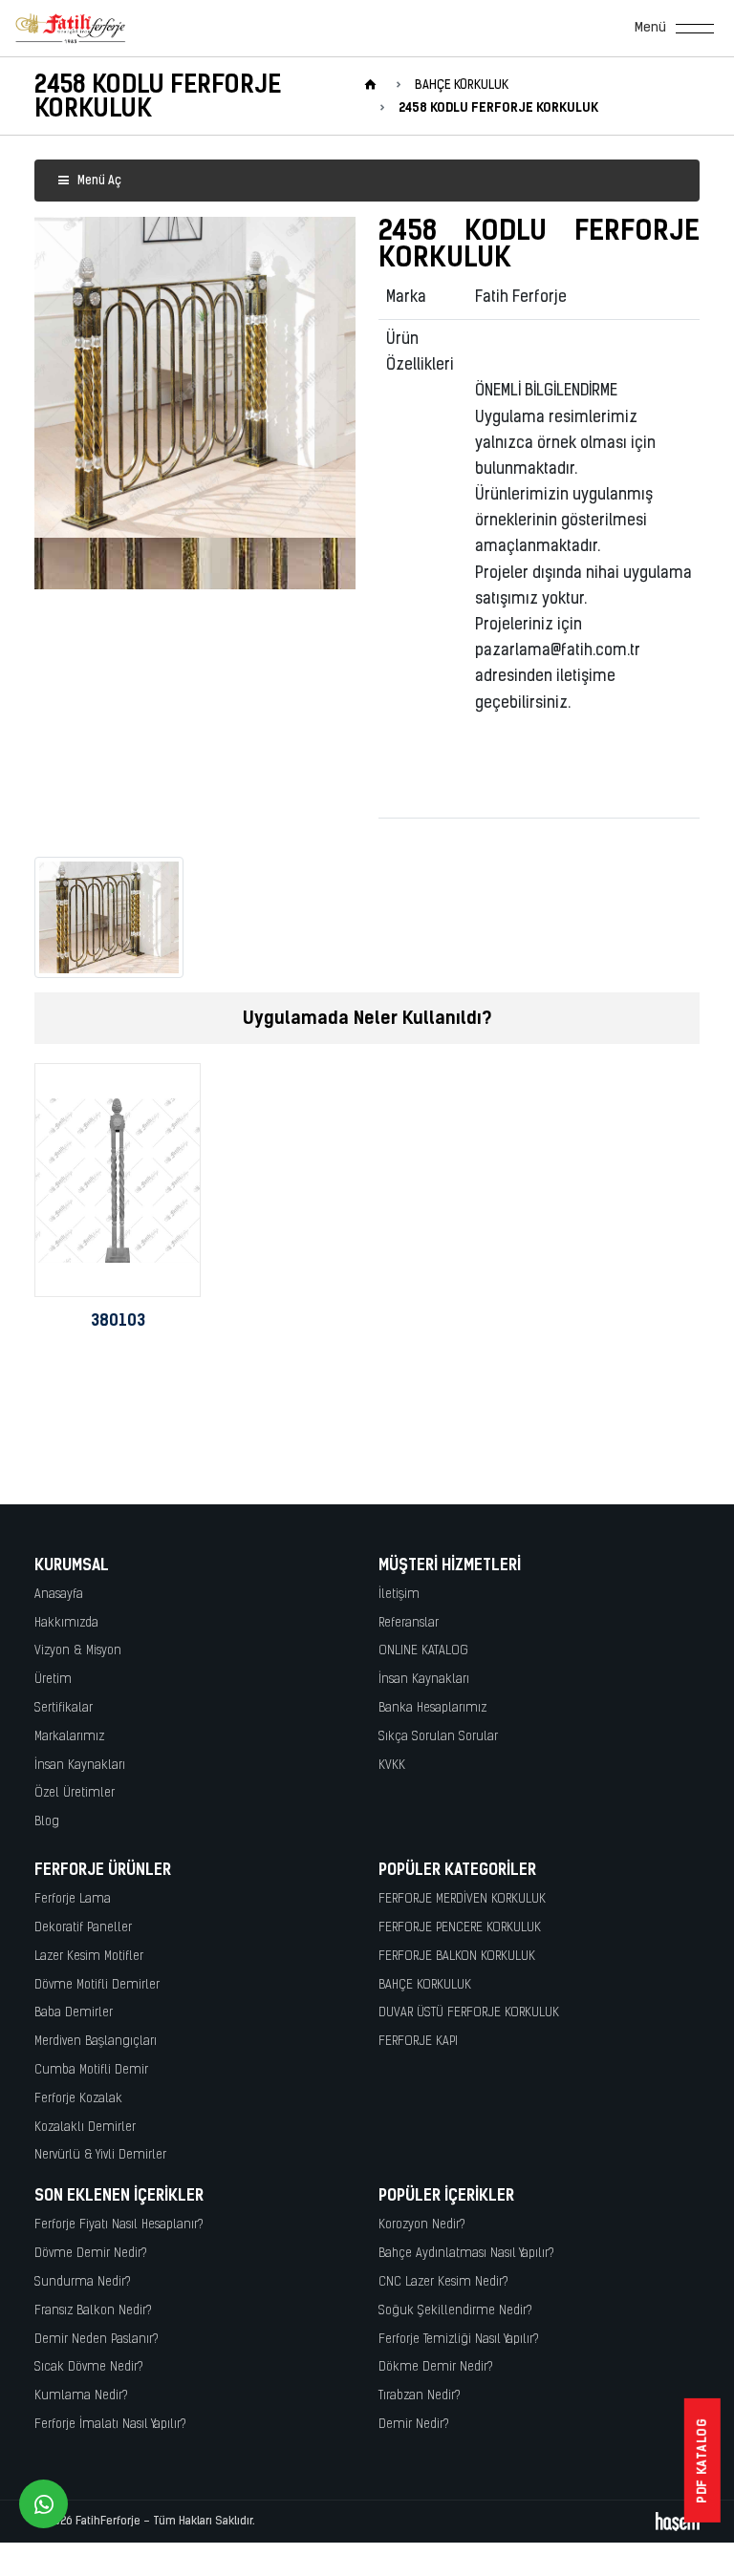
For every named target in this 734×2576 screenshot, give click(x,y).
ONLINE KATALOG (423, 1651)
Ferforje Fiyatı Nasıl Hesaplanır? (119, 2225)
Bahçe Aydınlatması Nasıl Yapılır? (466, 2254)
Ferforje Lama (73, 1899)
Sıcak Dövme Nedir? (89, 2367)
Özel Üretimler (75, 1793)
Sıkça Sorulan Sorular (438, 1737)
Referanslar (409, 1623)
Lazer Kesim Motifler (89, 1957)
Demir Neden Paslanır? (97, 2340)
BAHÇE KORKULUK (425, 1985)
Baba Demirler (74, 2013)
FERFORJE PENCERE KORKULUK (460, 1928)
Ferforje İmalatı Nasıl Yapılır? (110, 2425)
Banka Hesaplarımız (432, 1708)
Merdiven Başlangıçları (96, 2042)
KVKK (392, 1766)
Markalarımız (69, 1737)
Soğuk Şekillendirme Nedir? (455, 2311)
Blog (47, 1822)
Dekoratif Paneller (83, 1928)
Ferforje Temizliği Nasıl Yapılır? (459, 2340)
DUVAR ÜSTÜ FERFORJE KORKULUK (469, 2013)
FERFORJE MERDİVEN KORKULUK (462, 1899)
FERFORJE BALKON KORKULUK (457, 1957)
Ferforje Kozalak (78, 2099)
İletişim (399, 1595)
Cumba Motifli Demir (91, 2070)
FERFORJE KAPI (418, 2042)
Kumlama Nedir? (81, 2396)
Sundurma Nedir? (83, 2282)
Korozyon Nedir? (422, 2225)
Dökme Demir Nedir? (436, 2367)
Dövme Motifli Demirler (97, 1985)
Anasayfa (59, 1595)
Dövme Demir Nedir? (91, 2254)
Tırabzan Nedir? (420, 2396)
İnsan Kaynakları (80, 1766)
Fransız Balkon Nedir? (93, 2311)
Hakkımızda (66, 1623)
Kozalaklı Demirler (85, 2128)
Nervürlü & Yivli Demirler (100, 2155)
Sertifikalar (64, 1708)
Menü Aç (98, 181)
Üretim (53, 1680)
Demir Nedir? (414, 2425)
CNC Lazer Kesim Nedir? (443, 2282)
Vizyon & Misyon (78, 1651)
